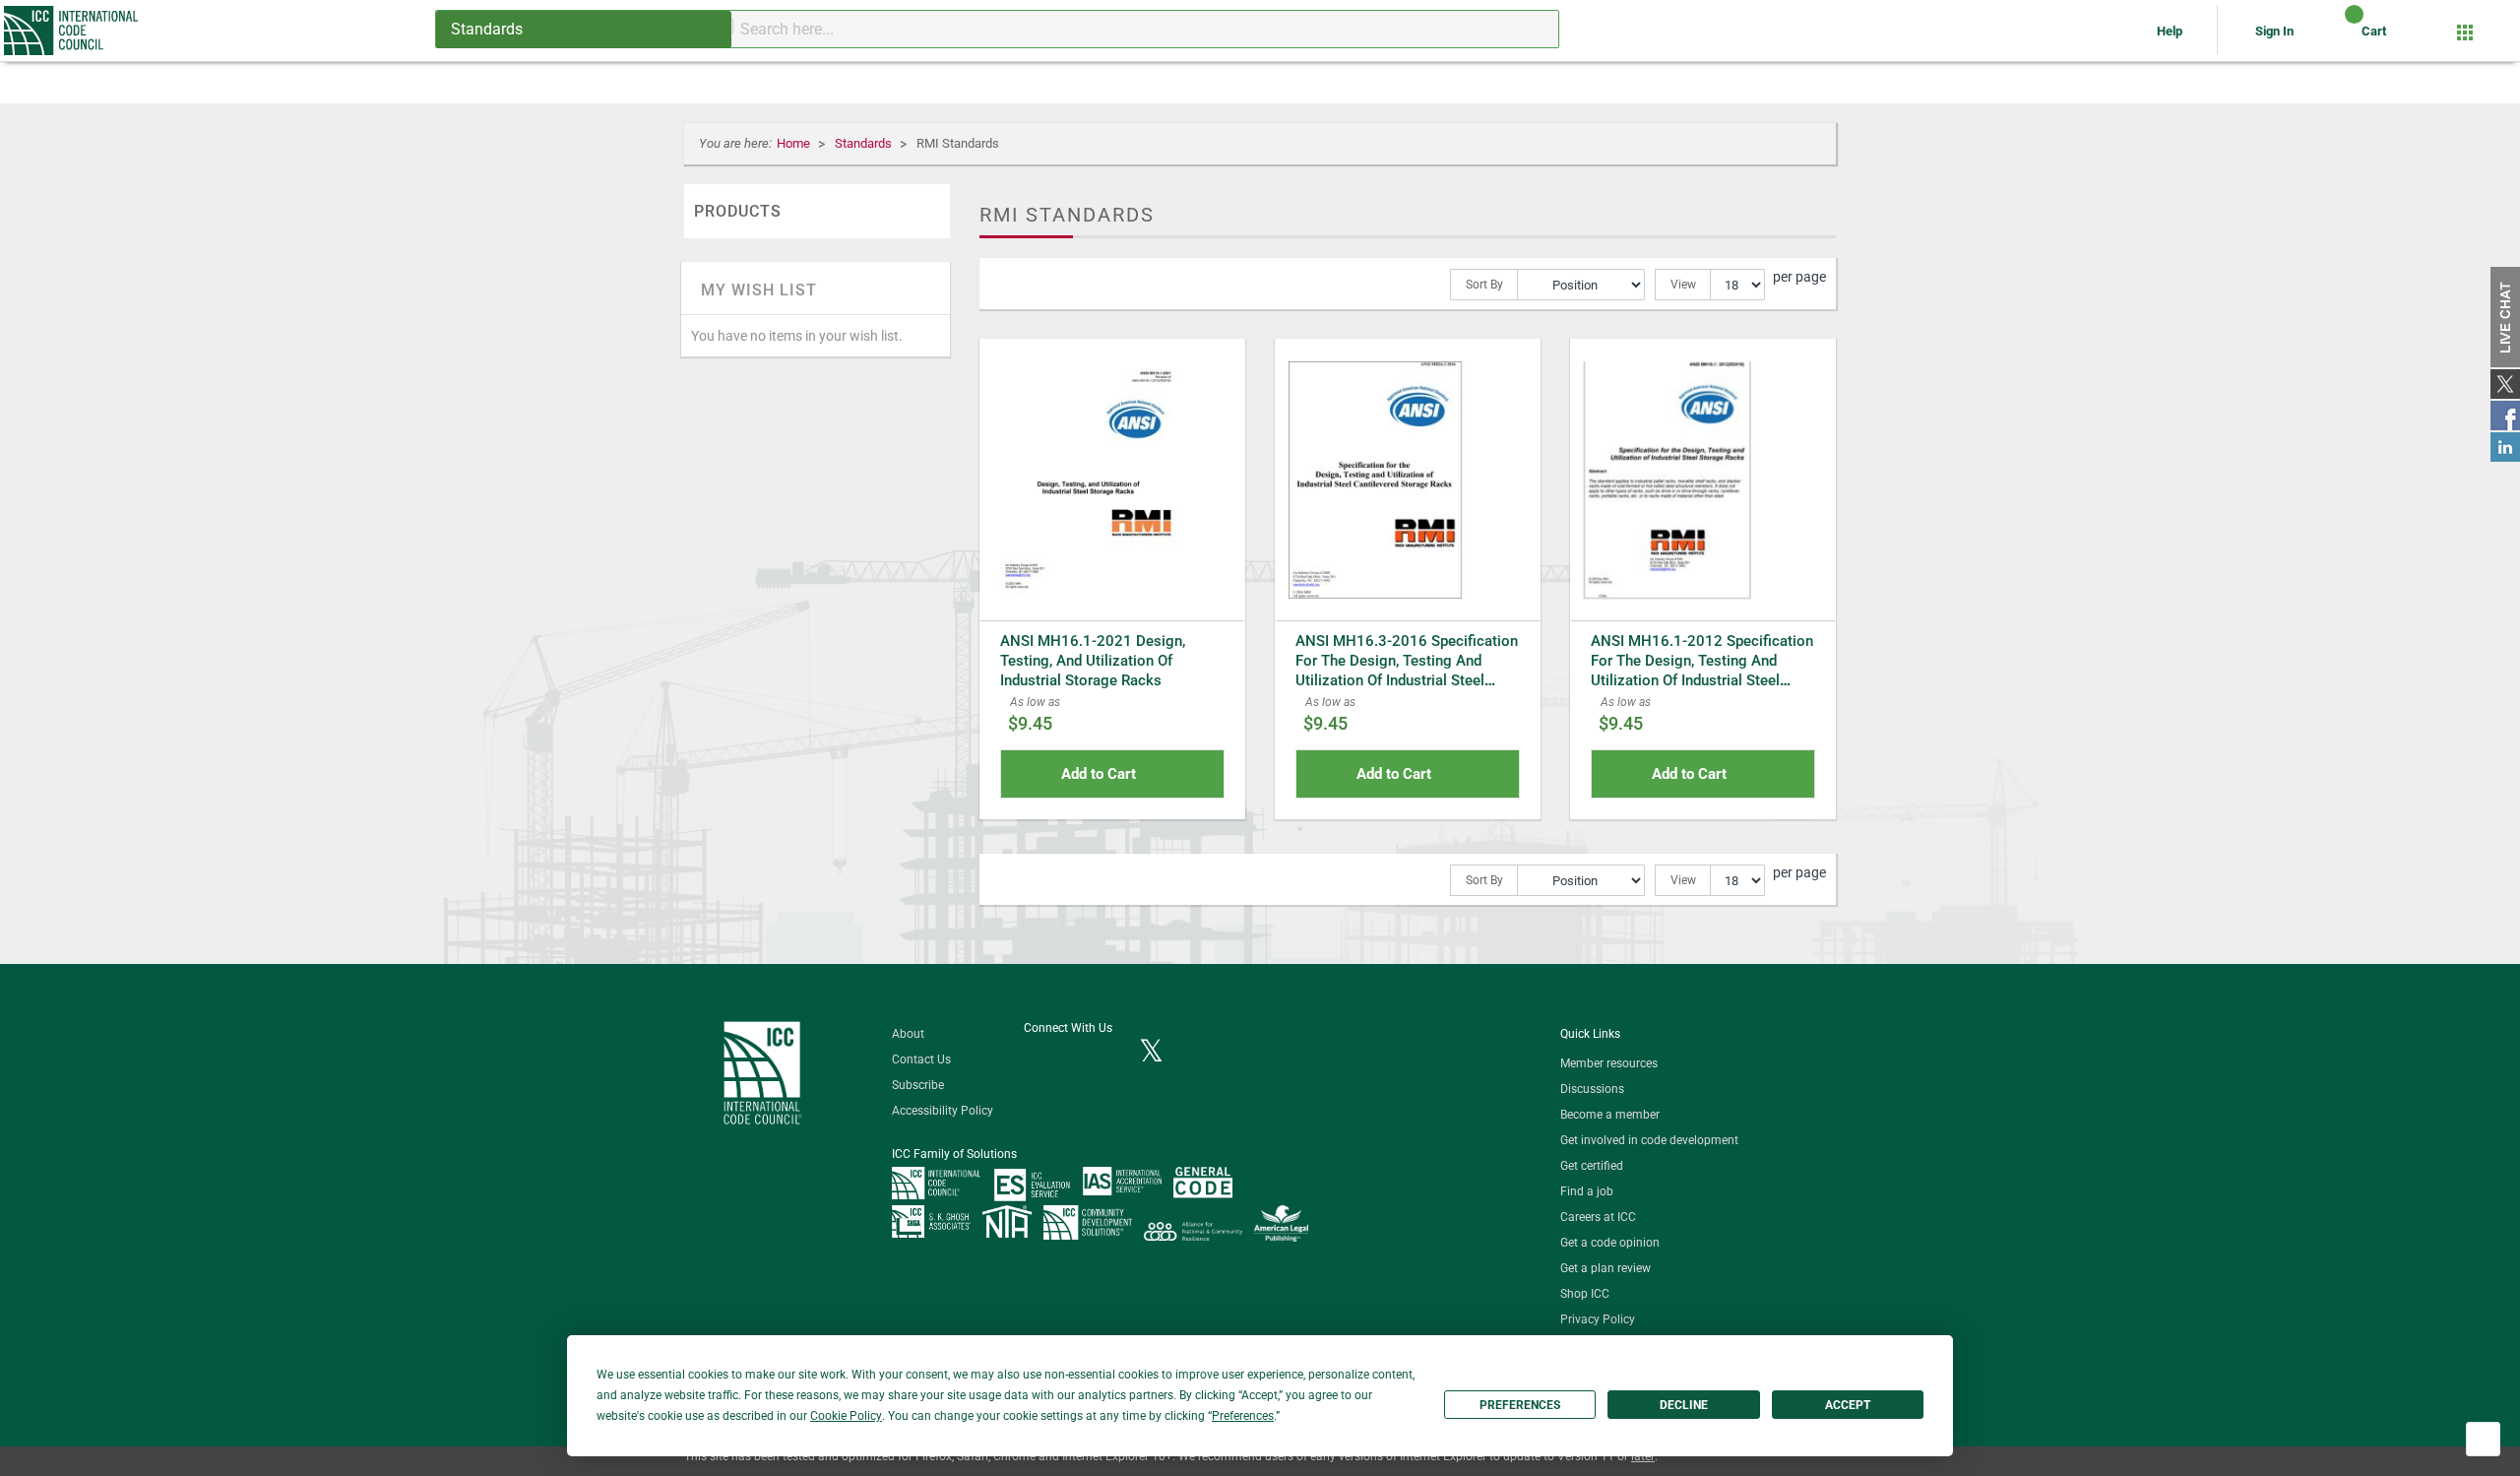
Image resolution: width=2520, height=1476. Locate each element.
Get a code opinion (1610, 1243)
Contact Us (921, 1059)
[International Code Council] (72, 31)
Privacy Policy (1598, 1319)
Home (795, 143)
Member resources (1609, 1063)
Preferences (1520, 1405)
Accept (1848, 1405)
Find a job (1587, 1191)
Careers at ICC (1598, 1217)
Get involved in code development (1649, 1140)
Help (2171, 31)
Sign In (2274, 31)
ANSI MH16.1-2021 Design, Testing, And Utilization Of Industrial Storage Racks (1093, 661)
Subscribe (918, 1085)
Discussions (1592, 1089)
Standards (865, 143)
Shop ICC (1585, 1294)
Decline (1684, 1405)
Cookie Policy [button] (846, 1416)
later (1643, 1456)
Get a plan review (1606, 1268)
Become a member (1610, 1115)
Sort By (1484, 285)
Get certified (1592, 1166)
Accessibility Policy (943, 1111)
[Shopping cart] (2337, 38)
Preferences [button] (1243, 1416)
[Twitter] (1151, 1053)
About (908, 1034)
